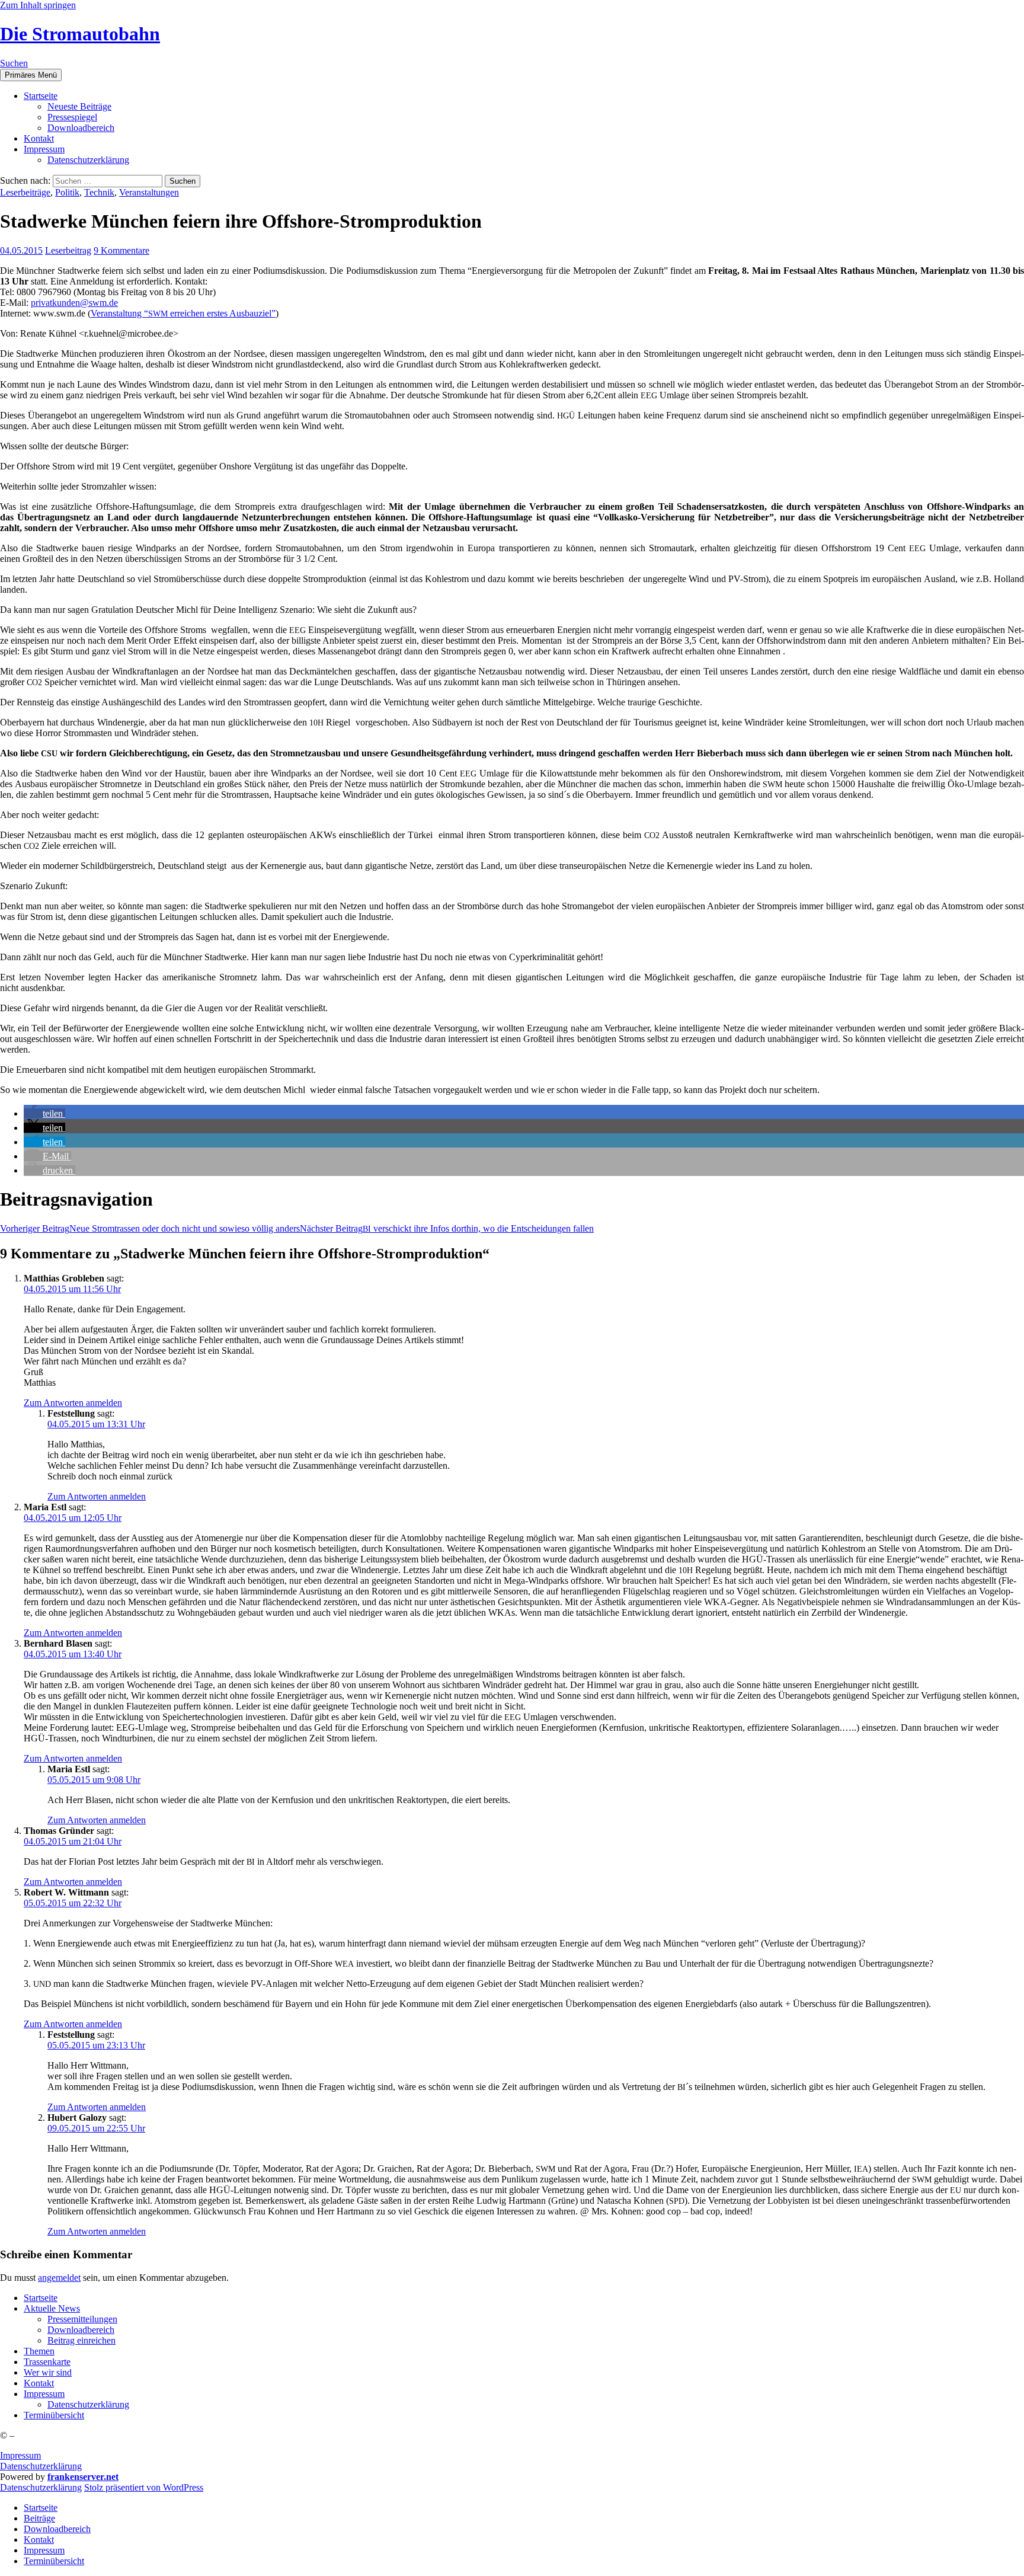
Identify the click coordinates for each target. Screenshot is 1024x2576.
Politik (67, 192)
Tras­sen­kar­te (47, 2362)
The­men (39, 2351)
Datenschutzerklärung (41, 2466)
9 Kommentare (121, 250)
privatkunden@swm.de (74, 303)
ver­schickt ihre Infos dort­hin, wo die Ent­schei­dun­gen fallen (447, 1228)
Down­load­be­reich (81, 128)
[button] (44, 1113)
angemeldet (59, 2278)
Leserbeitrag (68, 250)
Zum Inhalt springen (38, 5)
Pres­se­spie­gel (72, 117)
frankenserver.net (83, 2477)
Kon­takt (39, 138)
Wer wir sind (48, 2372)
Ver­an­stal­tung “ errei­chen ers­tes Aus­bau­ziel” (183, 313)
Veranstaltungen (149, 192)
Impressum (20, 2455)
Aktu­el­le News (52, 2308)
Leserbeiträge (25, 192)
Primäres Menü (31, 75)
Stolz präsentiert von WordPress (144, 2487)
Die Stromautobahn (80, 34)
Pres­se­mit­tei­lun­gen (82, 2319)
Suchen (14, 63)
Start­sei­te (41, 96)
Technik (99, 192)
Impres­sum (44, 149)
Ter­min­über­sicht (54, 2415)
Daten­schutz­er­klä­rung (88, 160)
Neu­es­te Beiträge (79, 106)
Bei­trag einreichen (81, 2340)
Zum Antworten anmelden (73, 1403)
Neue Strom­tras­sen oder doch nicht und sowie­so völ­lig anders (150, 1228)
